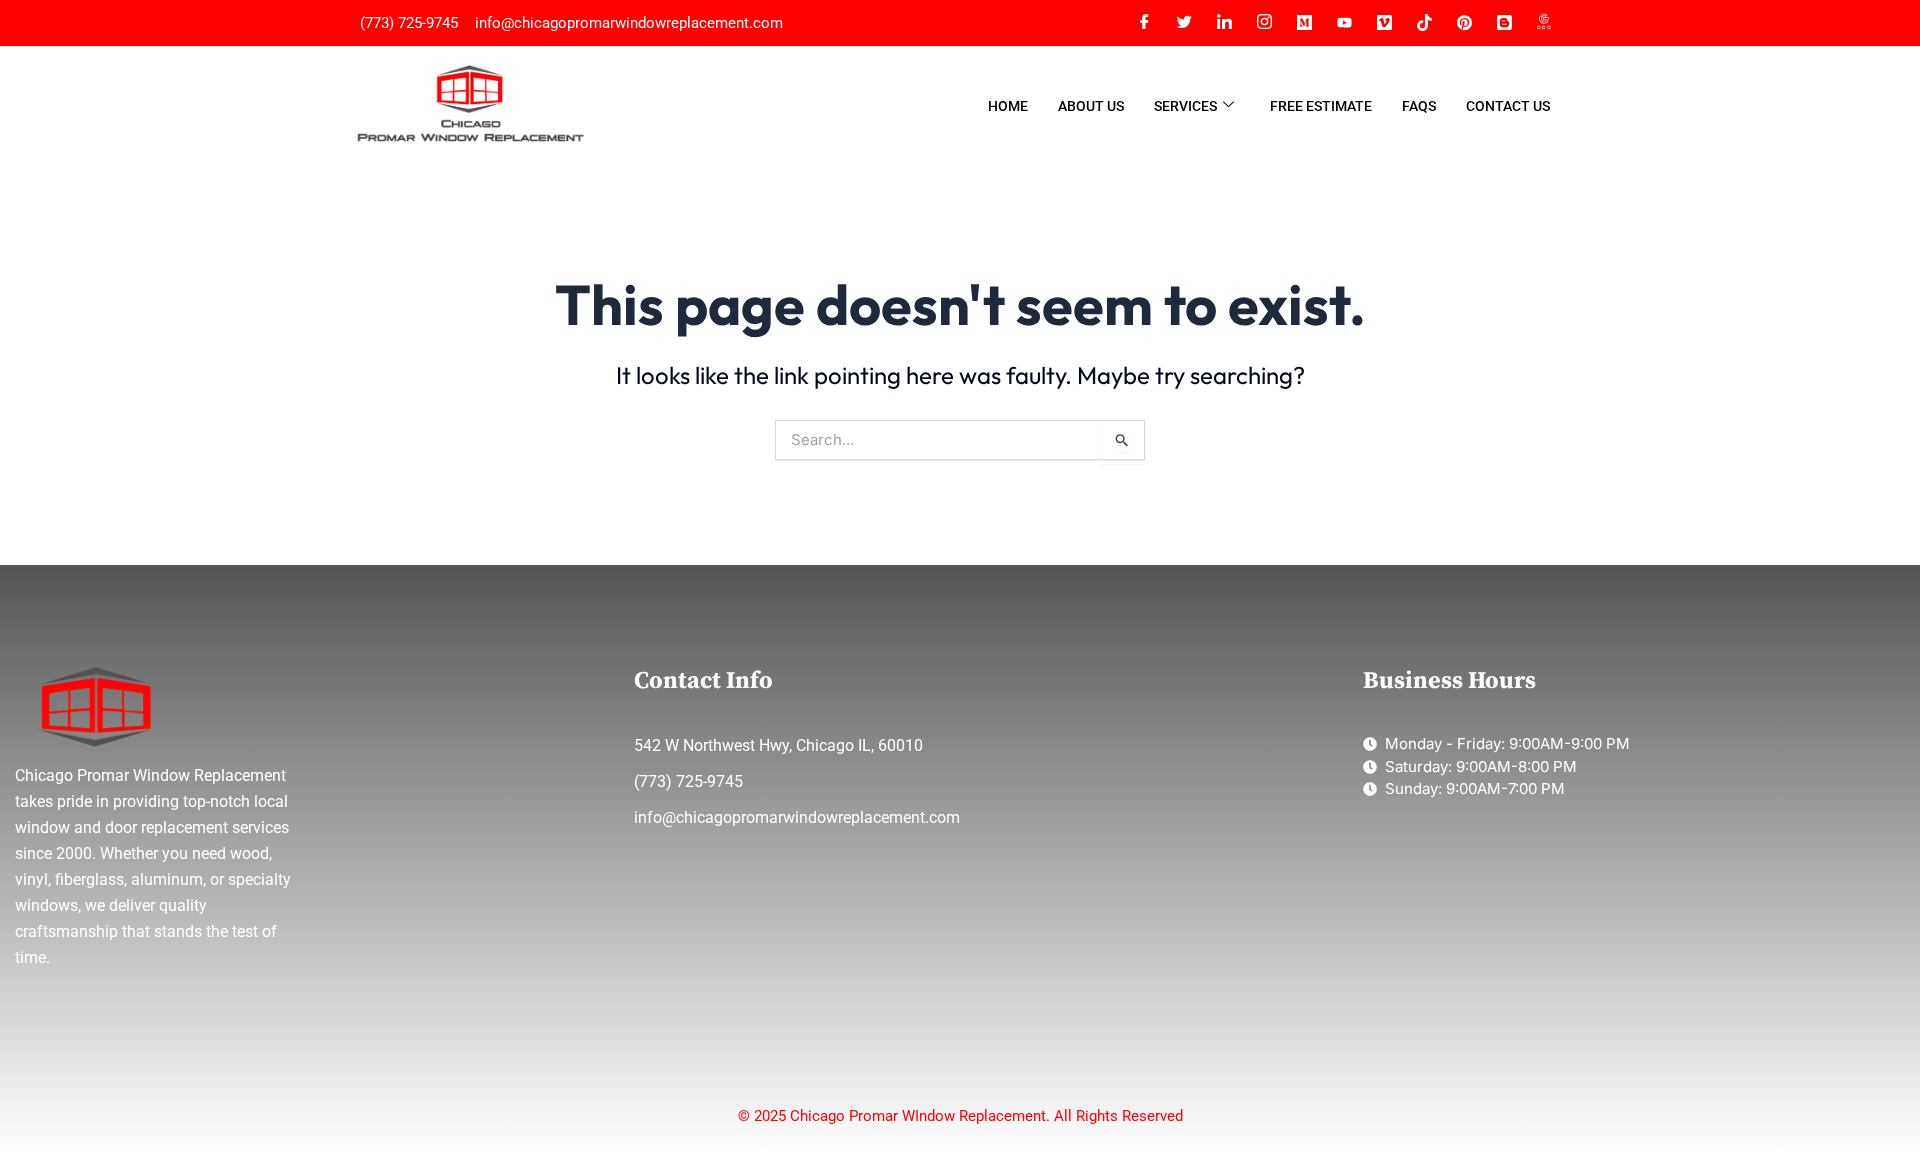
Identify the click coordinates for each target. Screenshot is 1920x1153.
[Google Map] (1544, 23)
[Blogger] (1504, 23)
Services (1185, 106)
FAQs (1419, 106)
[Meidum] (1304, 23)
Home (1008, 106)
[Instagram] (1264, 23)
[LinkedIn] (1224, 23)
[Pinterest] (1464, 23)
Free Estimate (1321, 106)
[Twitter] (1184, 23)
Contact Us (1508, 106)
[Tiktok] (1424, 23)
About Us (1091, 106)
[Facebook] (1144, 23)
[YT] (1344, 23)
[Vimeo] (1384, 23)
